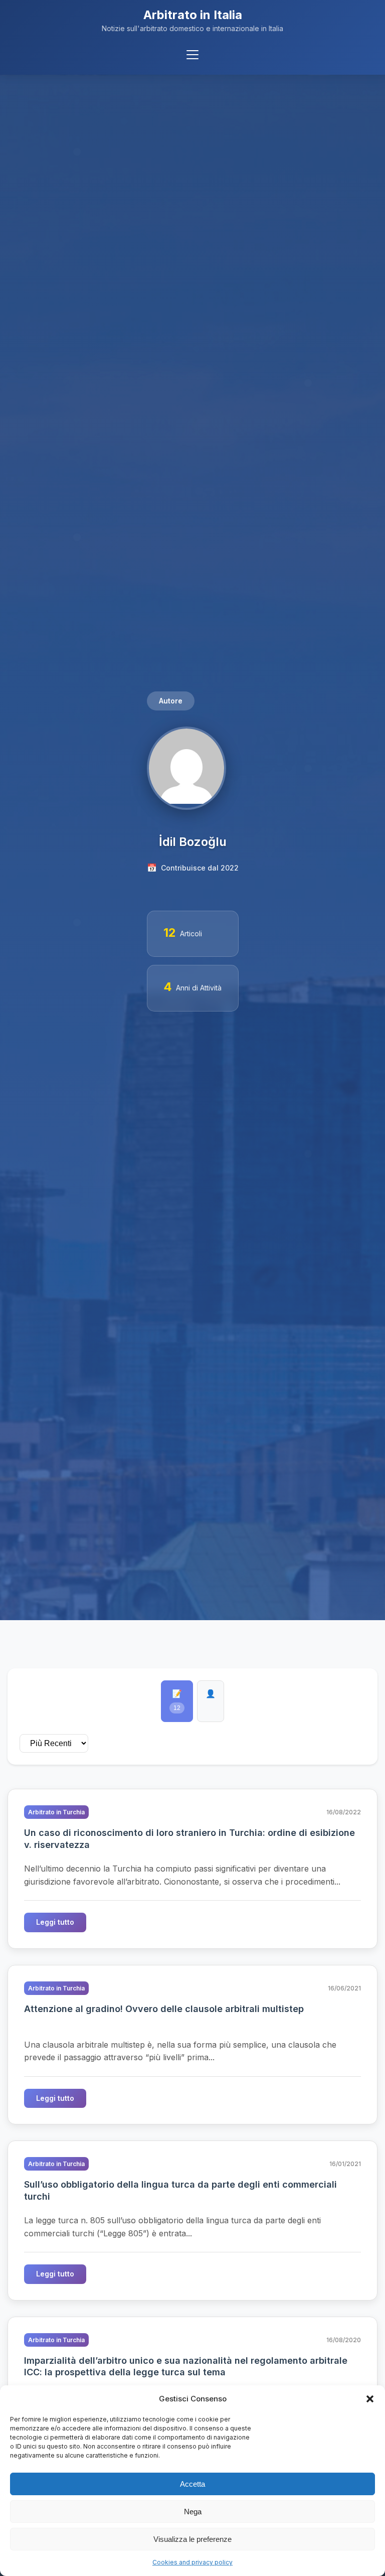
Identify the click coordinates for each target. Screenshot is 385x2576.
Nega (193, 2512)
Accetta (192, 2484)
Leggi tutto (55, 1922)
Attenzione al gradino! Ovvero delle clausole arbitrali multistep (164, 2009)
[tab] (177, 1701)
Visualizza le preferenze (192, 2539)
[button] (370, 2399)
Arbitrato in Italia (193, 15)
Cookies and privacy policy (192, 2562)
